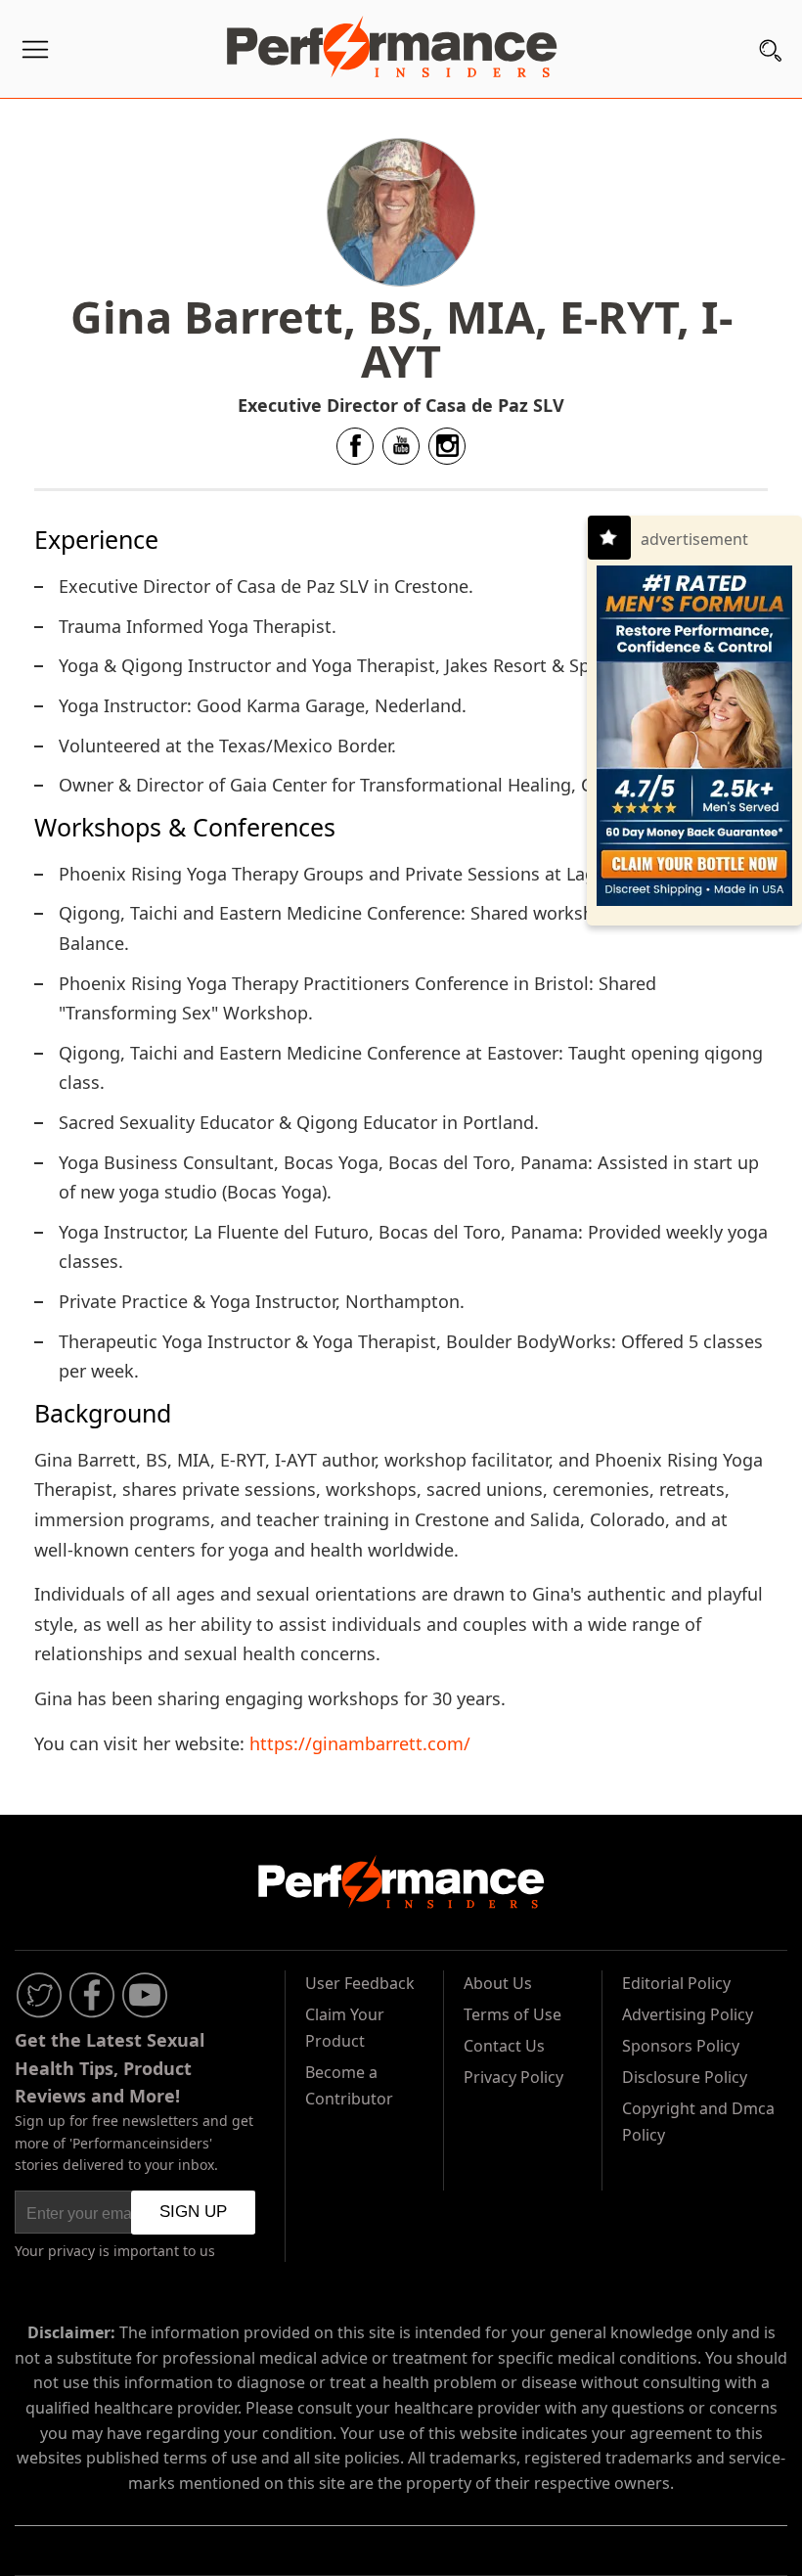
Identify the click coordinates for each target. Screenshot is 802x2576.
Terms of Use (512, 2014)
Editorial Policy (676, 1983)
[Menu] (35, 53)
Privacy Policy (513, 2077)
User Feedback (360, 1983)
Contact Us (504, 2046)
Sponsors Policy (681, 2046)
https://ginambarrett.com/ (360, 1743)
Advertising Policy (688, 2014)
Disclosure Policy (685, 2077)
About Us (498, 1983)
